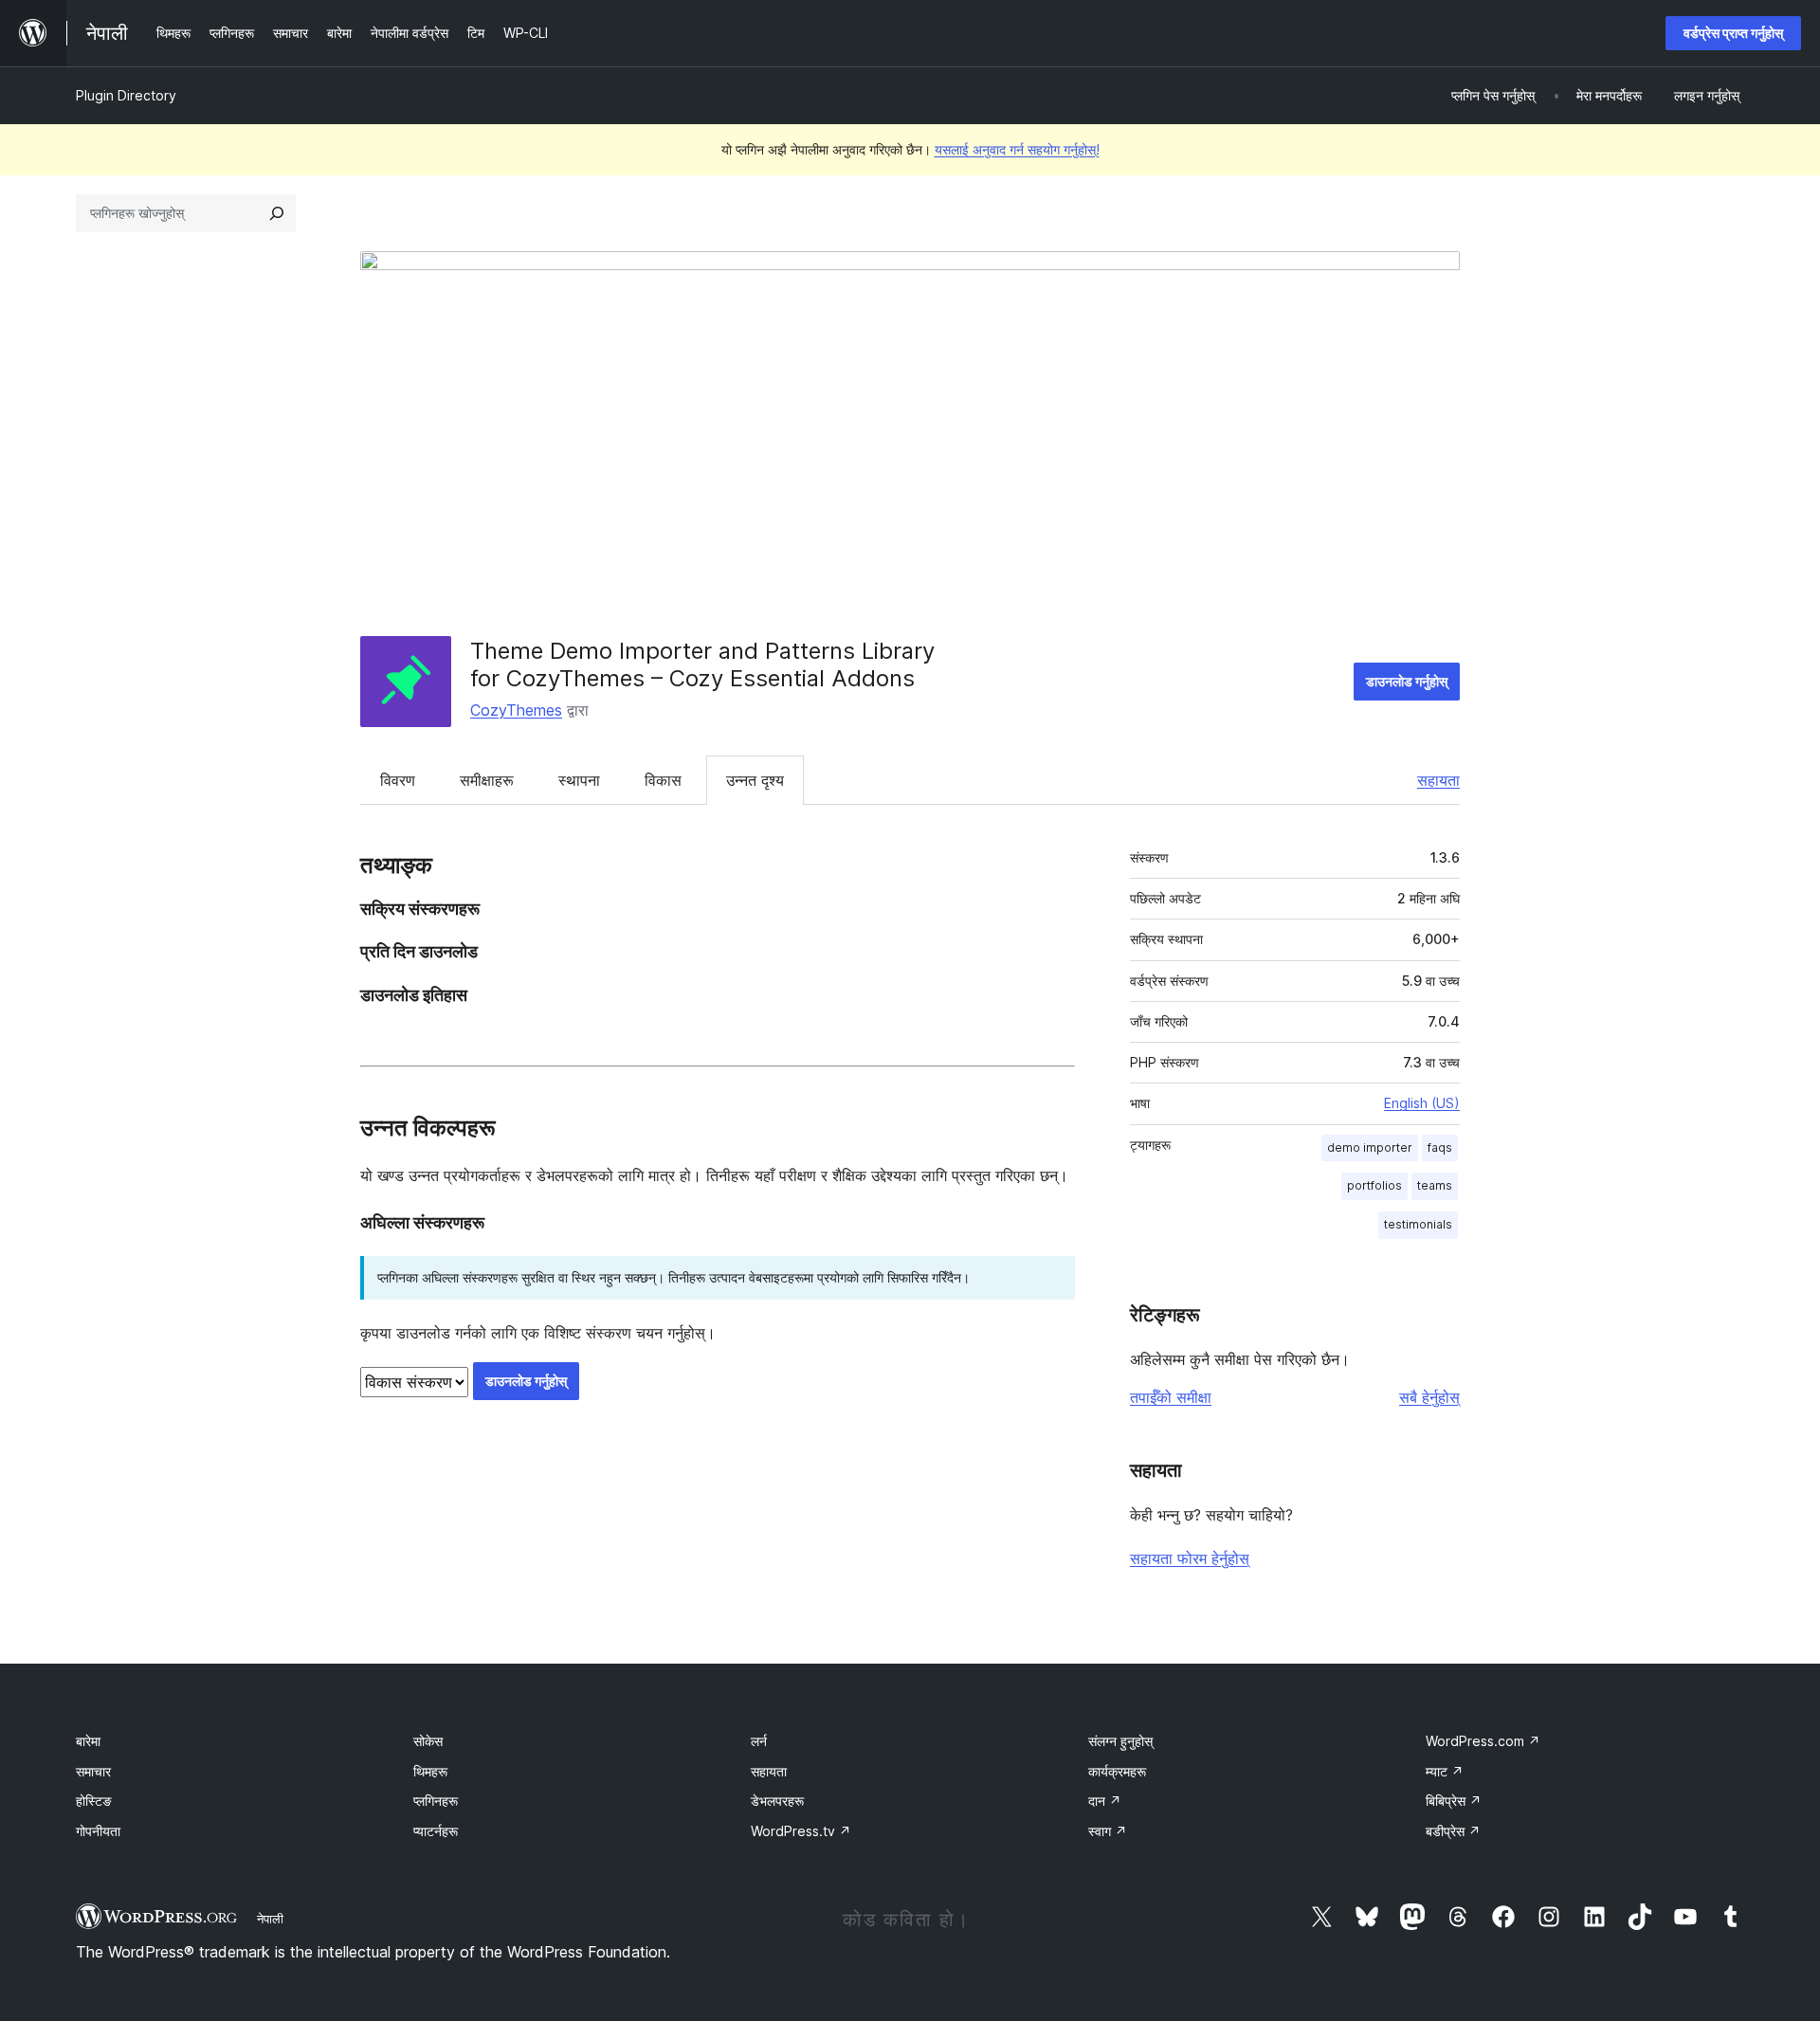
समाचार (93, 1771)
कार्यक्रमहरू (1117, 1771)
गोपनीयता (98, 1831)
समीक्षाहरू (487, 780)
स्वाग (1108, 1831)
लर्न (759, 1741)
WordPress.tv (801, 1831)
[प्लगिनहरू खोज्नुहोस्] (277, 213)
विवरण (398, 780)
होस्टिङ (94, 1801)
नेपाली (270, 1919)
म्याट (1445, 1771)
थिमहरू (430, 1771)
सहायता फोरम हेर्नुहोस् (1190, 1558)
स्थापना (579, 780)
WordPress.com (1483, 1741)
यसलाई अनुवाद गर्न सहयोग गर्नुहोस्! (1017, 149)
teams (1435, 1185)
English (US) (1422, 1103)
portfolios (1374, 1185)
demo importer (1370, 1147)
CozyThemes (516, 710)
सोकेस (428, 1741)
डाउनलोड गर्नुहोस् (1407, 681)
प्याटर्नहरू (436, 1831)
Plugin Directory (126, 95)
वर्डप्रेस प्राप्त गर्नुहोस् (1733, 33)
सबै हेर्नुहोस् (1429, 1397)
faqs (1440, 1147)
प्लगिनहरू (436, 1801)
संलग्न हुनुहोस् (1120, 1741)
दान (1105, 1801)
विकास (663, 780)
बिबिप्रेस (1454, 1801)
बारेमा (88, 1741)
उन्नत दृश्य (755, 780)
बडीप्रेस (1453, 1831)
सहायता (1438, 780)
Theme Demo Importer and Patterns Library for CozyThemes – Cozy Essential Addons (702, 665)
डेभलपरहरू (777, 1801)
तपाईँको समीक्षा (1171, 1397)
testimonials (1418, 1224)
